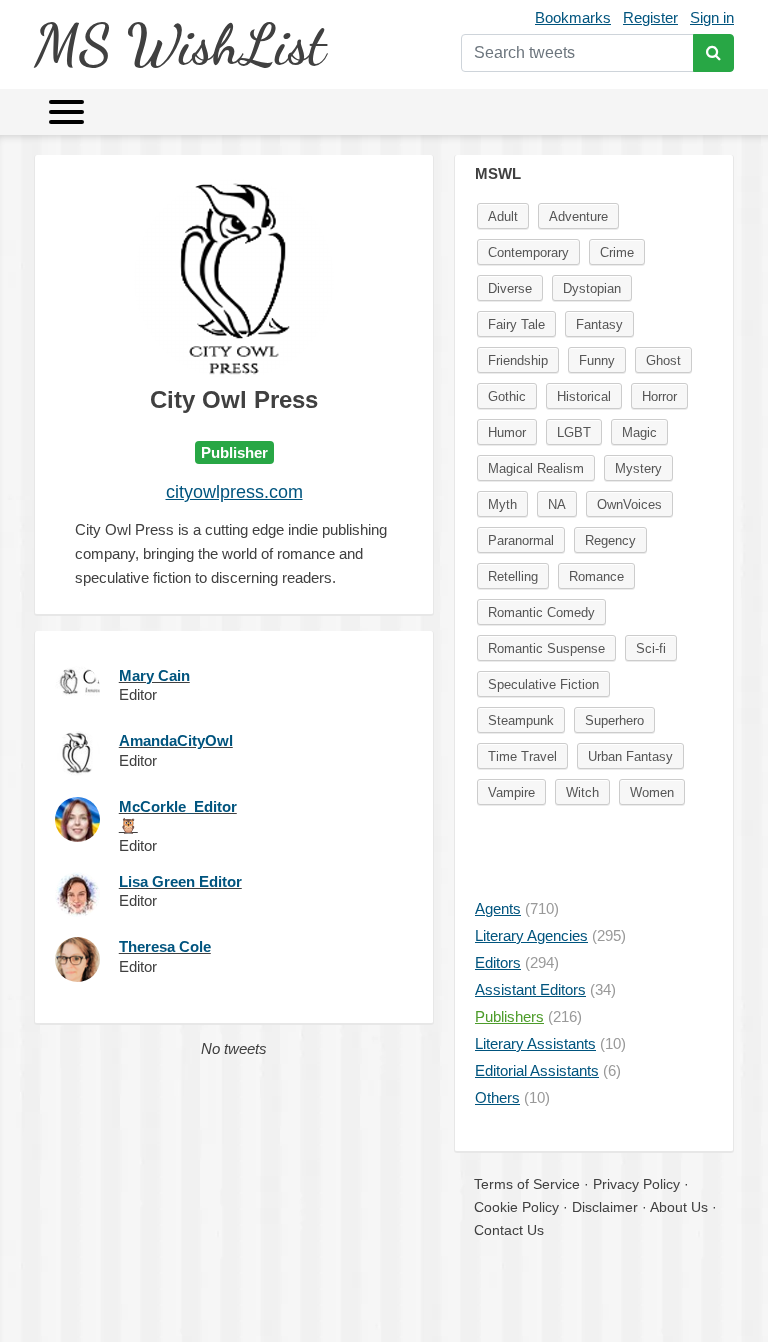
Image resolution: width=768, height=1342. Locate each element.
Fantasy (599, 324)
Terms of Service (527, 1184)
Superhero (614, 720)
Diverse (510, 288)
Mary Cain (154, 675)
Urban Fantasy (630, 756)
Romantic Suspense (546, 648)
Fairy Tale (516, 324)
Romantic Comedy (541, 612)
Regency (610, 540)
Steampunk (521, 720)
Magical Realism (536, 468)
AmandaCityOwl (176, 740)
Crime (617, 252)
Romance (596, 576)
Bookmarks (573, 17)
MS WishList (179, 44)
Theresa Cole (165, 946)
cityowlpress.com (234, 492)
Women (652, 792)
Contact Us (509, 1230)
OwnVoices (629, 504)
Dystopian (592, 288)
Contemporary (528, 252)
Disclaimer (605, 1207)
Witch (582, 792)
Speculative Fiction (543, 684)
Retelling (513, 576)
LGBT (574, 432)
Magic (639, 432)
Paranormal (521, 540)
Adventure (578, 216)
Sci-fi (651, 648)
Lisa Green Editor (180, 881)
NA (557, 504)
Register (650, 17)
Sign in (712, 17)
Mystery (638, 468)
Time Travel (522, 756)
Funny (597, 360)
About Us (679, 1207)
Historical (584, 396)
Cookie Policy (516, 1207)
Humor (507, 432)
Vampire (511, 792)
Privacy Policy (636, 1184)
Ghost (663, 360)
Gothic (507, 396)
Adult (503, 216)
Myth (502, 504)
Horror (659, 396)
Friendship (518, 360)
